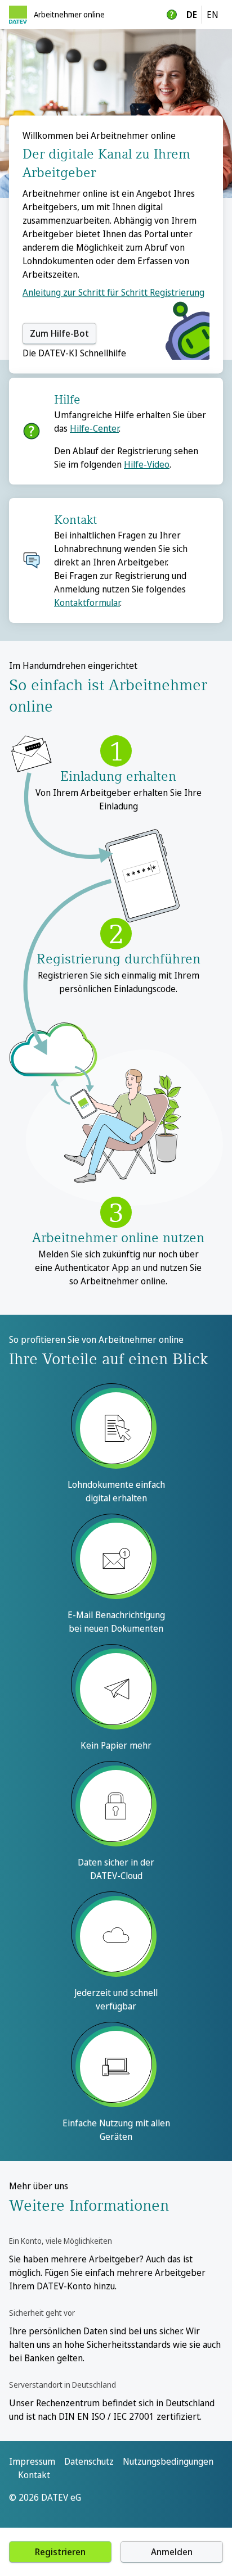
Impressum (32, 2461)
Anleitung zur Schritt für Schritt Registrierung (113, 292)
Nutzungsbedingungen (168, 2461)
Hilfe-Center (94, 428)
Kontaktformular (87, 603)
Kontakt (34, 2475)
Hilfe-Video (147, 464)
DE (192, 15)
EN (213, 15)
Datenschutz (89, 2461)
